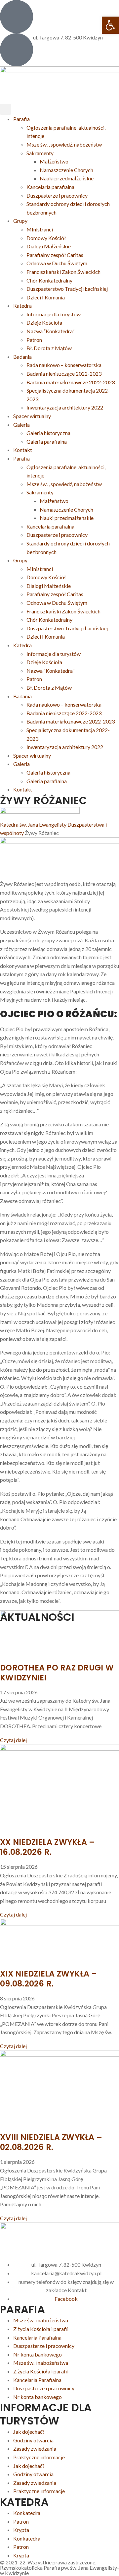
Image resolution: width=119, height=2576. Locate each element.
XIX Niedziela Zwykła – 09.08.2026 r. (49, 1979)
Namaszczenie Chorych (66, 170)
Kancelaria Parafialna (37, 2337)
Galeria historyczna (48, 433)
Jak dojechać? (29, 2432)
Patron (34, 340)
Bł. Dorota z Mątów (49, 348)
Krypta (21, 2530)
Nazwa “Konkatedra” (50, 331)
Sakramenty (40, 153)
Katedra (22, 306)
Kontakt (23, 450)
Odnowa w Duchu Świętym (57, 263)
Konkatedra (27, 2513)
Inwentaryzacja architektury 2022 (65, 407)
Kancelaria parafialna (50, 187)
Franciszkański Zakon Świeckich (63, 272)
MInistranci (40, 229)
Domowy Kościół (46, 238)
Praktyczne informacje (39, 2457)
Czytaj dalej (13, 1740)
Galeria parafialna (47, 441)
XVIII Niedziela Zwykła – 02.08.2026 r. (51, 2142)
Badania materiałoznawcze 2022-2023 (71, 382)
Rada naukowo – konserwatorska (64, 365)
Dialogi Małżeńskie (49, 246)
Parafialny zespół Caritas (55, 255)
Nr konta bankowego (38, 2354)
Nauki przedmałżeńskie (67, 178)
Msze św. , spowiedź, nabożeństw (64, 144)
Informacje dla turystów (54, 314)
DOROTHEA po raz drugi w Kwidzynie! (57, 1673)
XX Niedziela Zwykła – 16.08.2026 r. (47, 1847)
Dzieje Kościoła (44, 322)
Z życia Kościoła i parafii (41, 2329)
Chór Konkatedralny (49, 280)
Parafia (21, 119)
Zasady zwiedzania (35, 2449)
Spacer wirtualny (32, 416)
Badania (22, 357)
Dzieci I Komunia (46, 297)
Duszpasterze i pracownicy (57, 195)
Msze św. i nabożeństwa (41, 2320)
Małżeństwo (54, 161)
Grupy (20, 221)
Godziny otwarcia (33, 2440)
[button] (5, 109)
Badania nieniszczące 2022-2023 (64, 374)
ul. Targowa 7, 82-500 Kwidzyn (68, 37)
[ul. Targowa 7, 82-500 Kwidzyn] (17, 50)
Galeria (21, 425)
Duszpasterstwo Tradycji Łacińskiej (67, 289)
